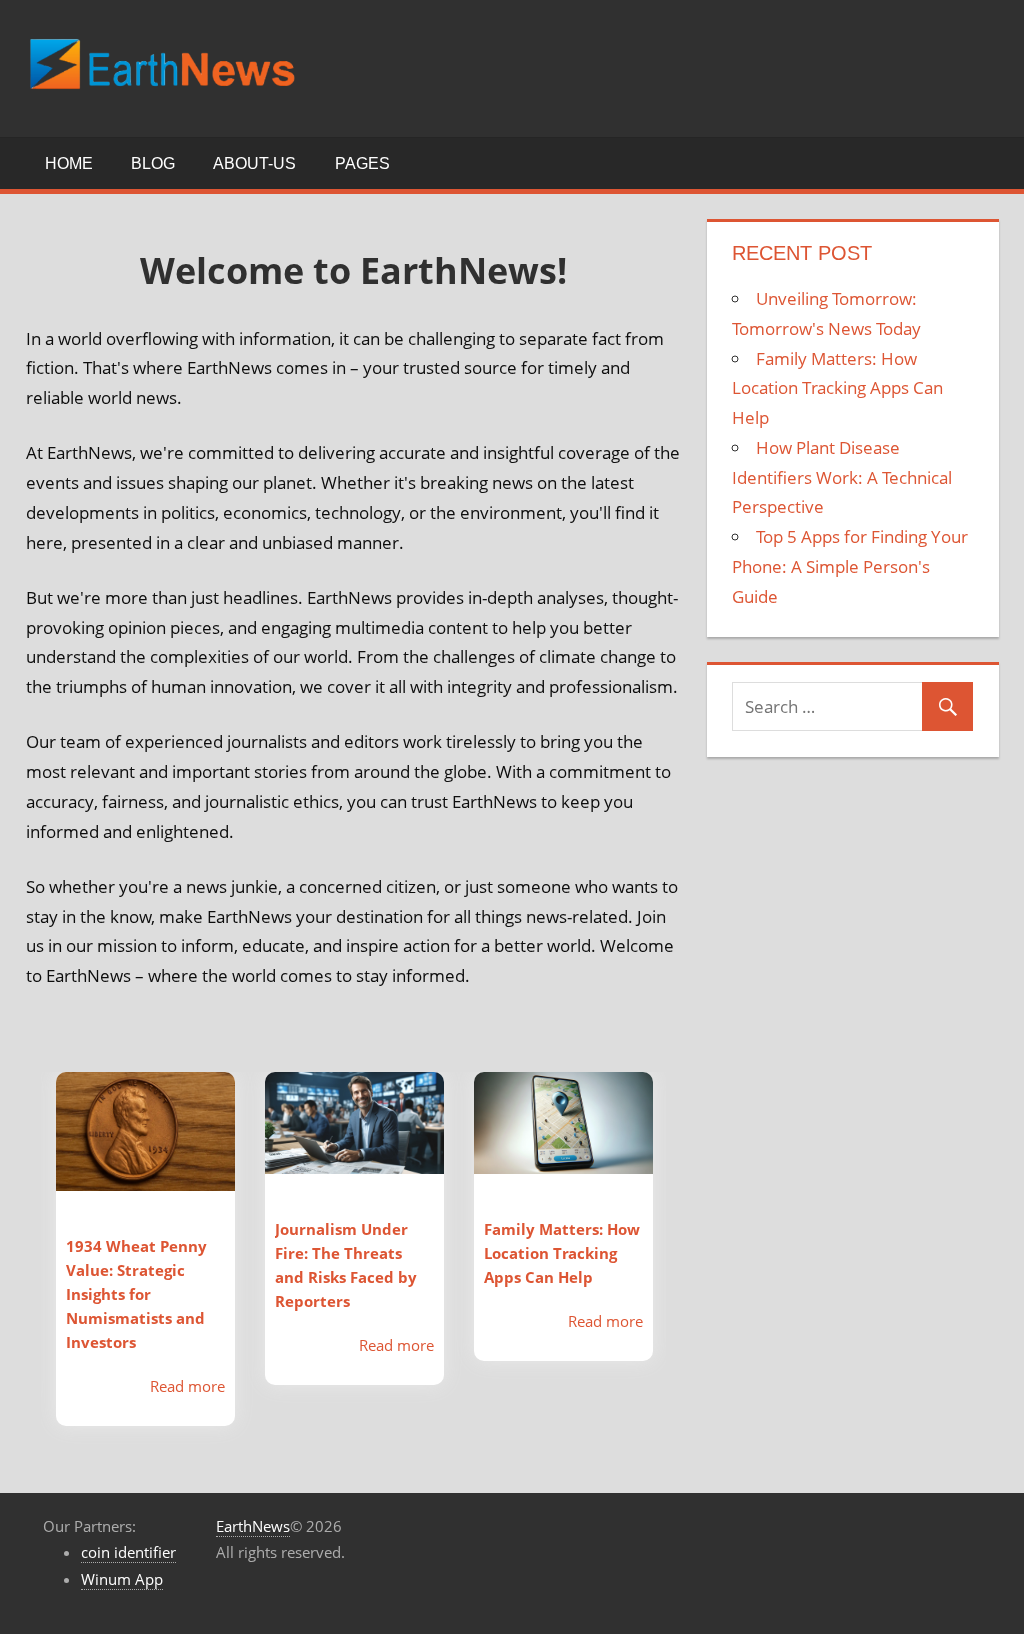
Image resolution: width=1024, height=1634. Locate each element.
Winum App (122, 1579)
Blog (153, 163)
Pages (362, 163)
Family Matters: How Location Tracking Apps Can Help (562, 1253)
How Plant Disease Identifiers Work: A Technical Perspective (842, 477)
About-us (254, 163)
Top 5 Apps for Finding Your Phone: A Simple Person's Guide (850, 566)
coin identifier (128, 1552)
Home (69, 163)
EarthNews (253, 1526)
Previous (26, 1267)
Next (681, 1267)
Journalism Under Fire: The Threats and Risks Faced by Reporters (346, 1265)
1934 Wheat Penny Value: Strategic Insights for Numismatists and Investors (136, 1294)
